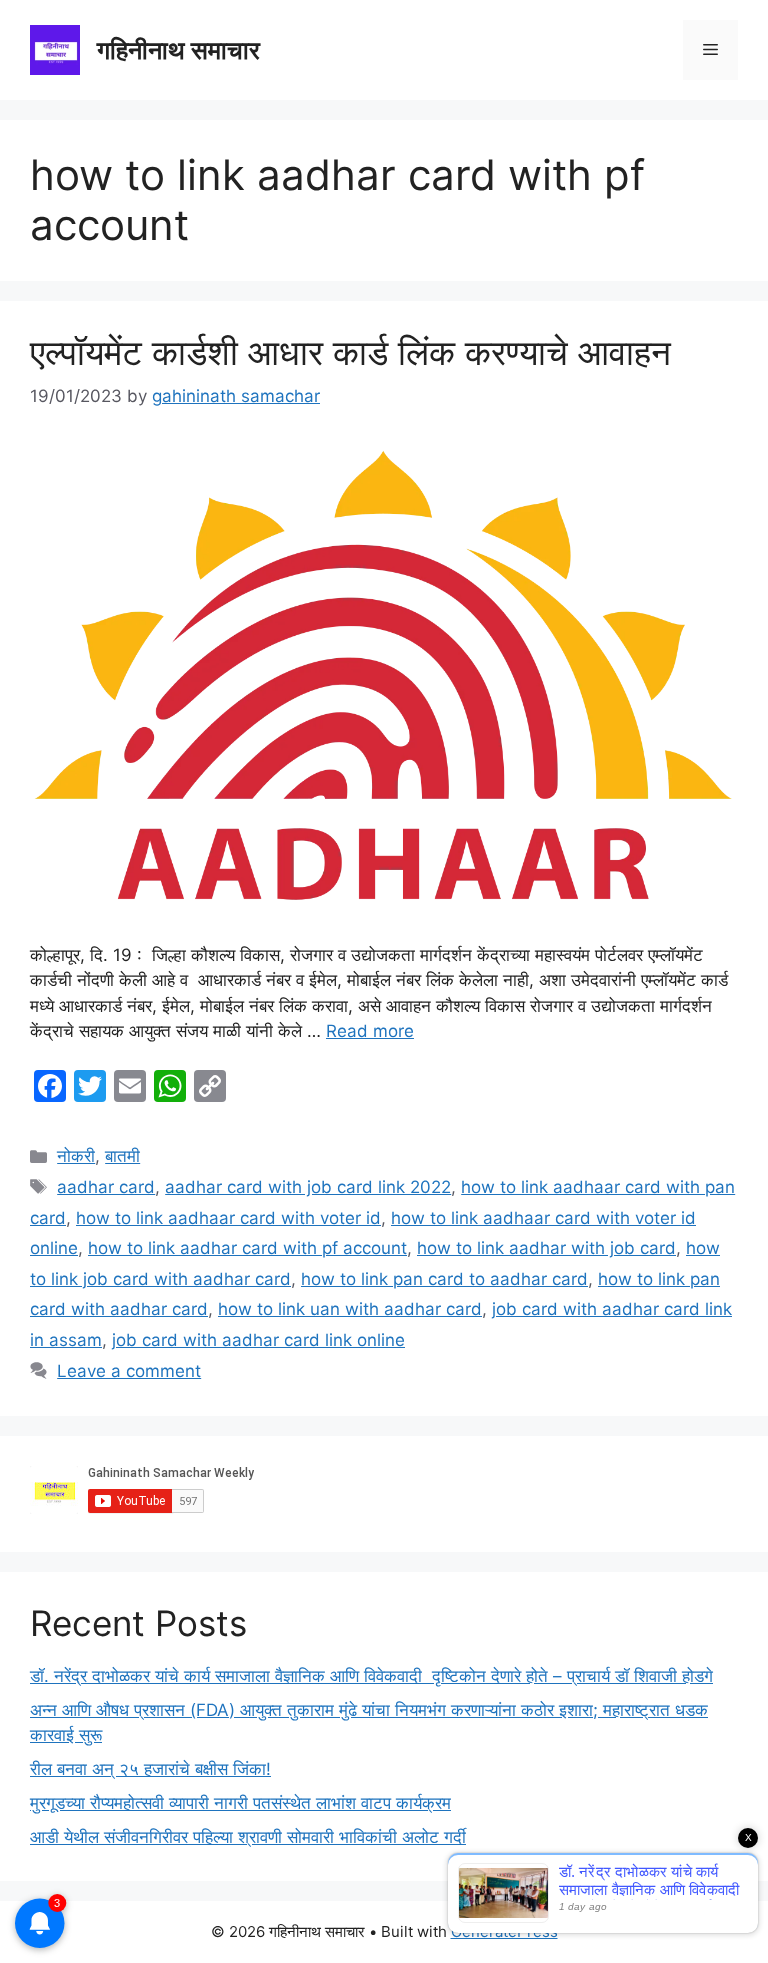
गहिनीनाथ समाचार (178, 50)
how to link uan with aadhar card (350, 1309)
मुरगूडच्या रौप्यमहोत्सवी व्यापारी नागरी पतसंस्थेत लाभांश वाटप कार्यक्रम (240, 1803)
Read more (370, 1031)
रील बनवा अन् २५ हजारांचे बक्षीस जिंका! (150, 1769)
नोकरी (76, 1156)
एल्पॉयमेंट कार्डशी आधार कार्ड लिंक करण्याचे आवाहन (350, 352)
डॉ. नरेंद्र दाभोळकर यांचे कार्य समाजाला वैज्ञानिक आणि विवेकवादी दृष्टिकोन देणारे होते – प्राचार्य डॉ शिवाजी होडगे (371, 1676)
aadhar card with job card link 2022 (308, 1187)
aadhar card (106, 1187)
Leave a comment (129, 1371)
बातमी (122, 1156)
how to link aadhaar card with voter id (228, 1218)
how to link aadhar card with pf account (247, 1248)
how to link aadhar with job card (546, 1248)
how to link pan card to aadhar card (444, 1279)
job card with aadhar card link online (258, 1340)
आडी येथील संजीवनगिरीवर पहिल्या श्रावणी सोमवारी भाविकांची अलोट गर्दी (248, 1837)
